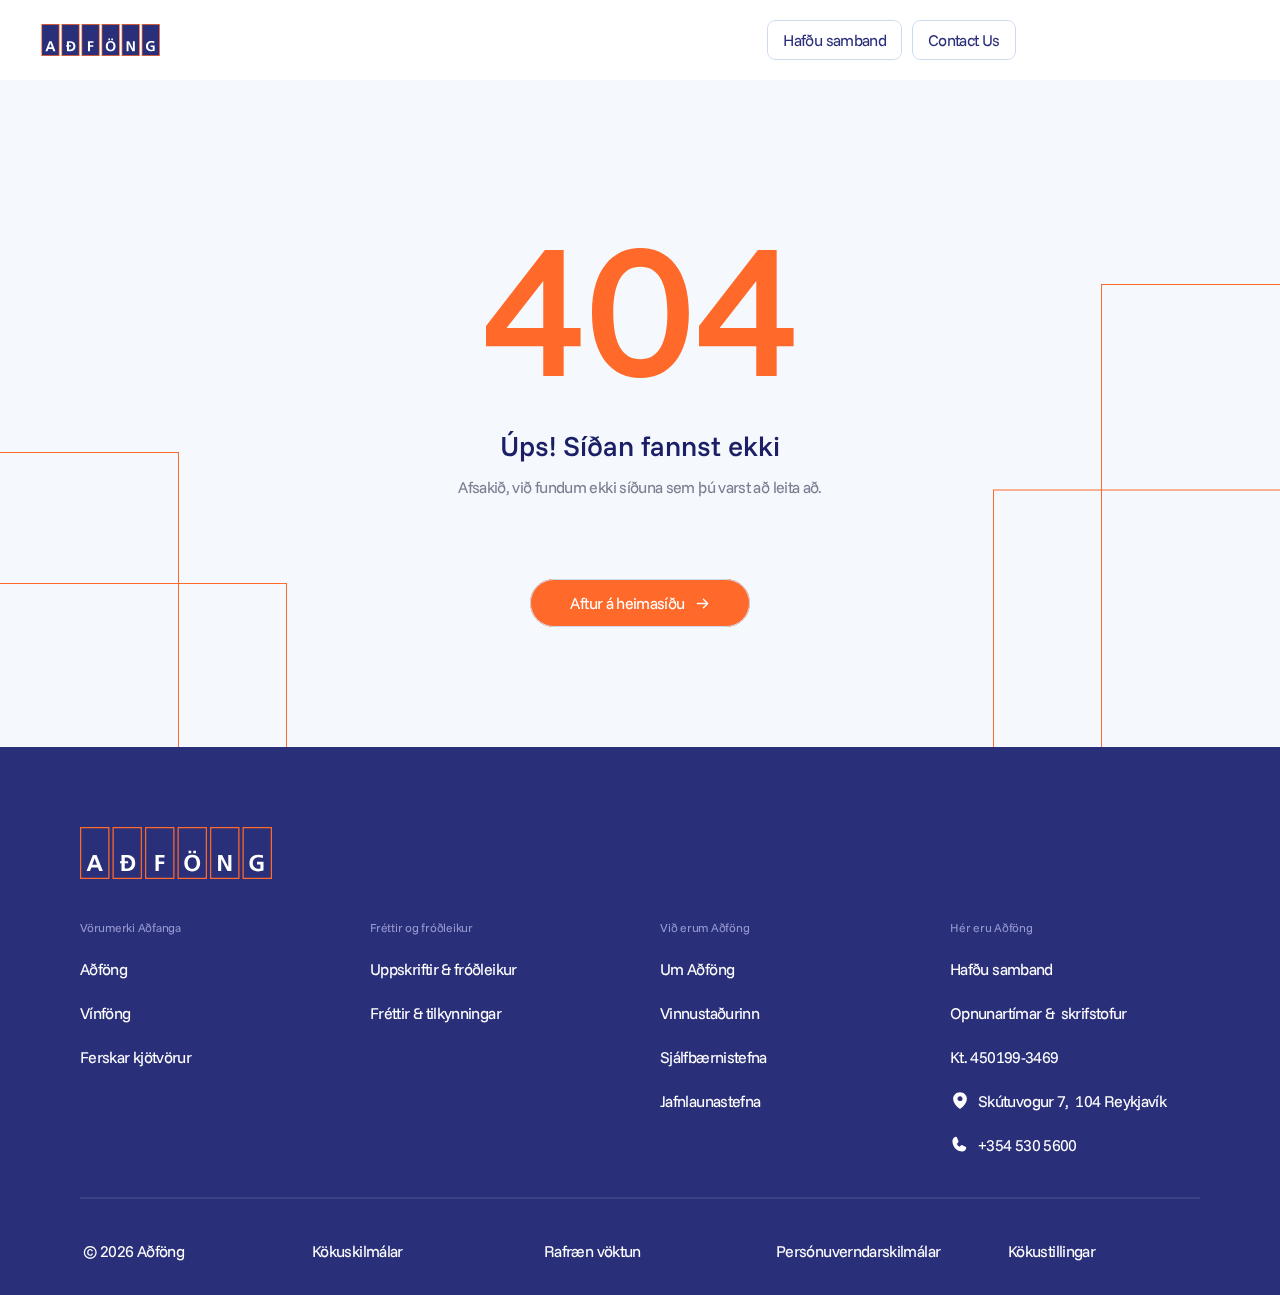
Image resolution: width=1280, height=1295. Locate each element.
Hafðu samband (1003, 969)
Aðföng (103, 969)
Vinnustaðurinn (709, 1013)
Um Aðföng (697, 969)
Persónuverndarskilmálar (858, 1251)
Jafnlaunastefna (710, 1101)
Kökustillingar (1051, 1251)
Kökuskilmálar (357, 1251)
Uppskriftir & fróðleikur (443, 969)
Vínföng (105, 1013)
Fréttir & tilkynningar (435, 1013)
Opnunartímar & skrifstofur (1040, 1013)
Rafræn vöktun (592, 1251)
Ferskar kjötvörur (135, 1057)
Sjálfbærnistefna (713, 1057)
